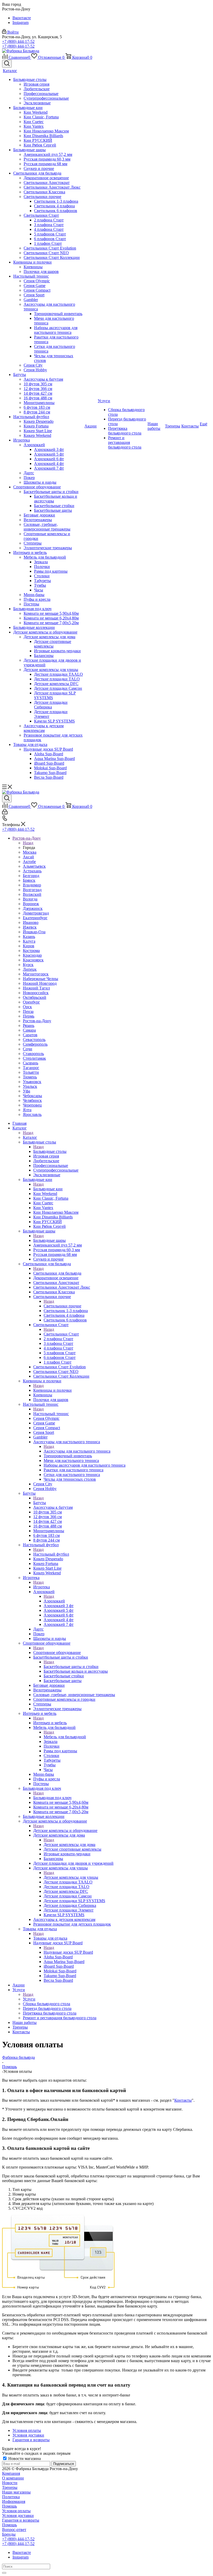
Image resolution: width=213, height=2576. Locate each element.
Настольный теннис (51, 1414)
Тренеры (10, 2487)
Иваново (31, 922)
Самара (29, 1030)
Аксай (28, 857)
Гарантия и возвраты (21, 2520)
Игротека (42, 1587)
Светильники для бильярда (57, 1273)
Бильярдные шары (49, 1240)
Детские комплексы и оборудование (65, 1830)
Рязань (29, 1025)
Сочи (28, 1049)
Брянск (29, 880)
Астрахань (32, 871)
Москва (30, 852)
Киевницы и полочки (52, 1390)
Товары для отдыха (50, 1938)
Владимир (32, 885)
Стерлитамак (34, 1058)
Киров (29, 946)
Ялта (27, 1110)
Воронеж (31, 904)
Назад (28, 843)
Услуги (29, 1999)
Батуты (40, 1503)
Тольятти (31, 1072)
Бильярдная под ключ (52, 1798)
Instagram (21, 23)
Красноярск (33, 960)
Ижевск (30, 927)
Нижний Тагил (36, 988)
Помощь (9, 2506)
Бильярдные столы (50, 1151)
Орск (27, 1007)
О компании (13, 2478)
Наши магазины (16, 2492)
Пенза (28, 1011)
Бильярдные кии (48, 1189)
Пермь (29, 1016)
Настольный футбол (51, 1554)
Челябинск (32, 1100)
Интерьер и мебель (50, 1723)
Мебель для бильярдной (65, 1737)
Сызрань (31, 1063)
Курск (28, 965)
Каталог (30, 1137)
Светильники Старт (61, 1334)
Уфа (26, 1091)
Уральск (30, 1086)
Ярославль (32, 1114)
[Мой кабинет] (5, 813)
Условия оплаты (16, 2511)
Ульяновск (32, 1082)
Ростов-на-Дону (37, 1021)
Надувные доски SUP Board (68, 1952)
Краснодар (32, 955)
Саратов (30, 1035)
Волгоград (32, 890)
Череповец (32, 1105)
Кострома (31, 951)
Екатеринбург (35, 918)
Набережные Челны (41, 979)
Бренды (9, 2534)
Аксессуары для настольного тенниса (77, 1451)
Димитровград (36, 913)
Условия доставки (18, 2516)
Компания (11, 2473)
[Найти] (4, 2573)
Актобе (29, 862)
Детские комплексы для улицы (71, 1877)
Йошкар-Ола (34, 932)
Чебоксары (32, 1096)
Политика (11, 2497)
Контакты (183, 2100)
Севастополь (34, 1040)
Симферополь (35, 1044)
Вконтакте (22, 18)
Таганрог (31, 1068)
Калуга (29, 941)
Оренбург (31, 1002)
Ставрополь (33, 1054)
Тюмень (30, 1077)
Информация (14, 2501)
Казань (29, 937)
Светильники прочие (62, 1306)
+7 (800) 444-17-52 (18, 41)
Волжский (32, 894)
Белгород (31, 876)
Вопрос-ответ (14, 2530)
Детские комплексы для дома (69, 1845)
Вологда (30, 899)
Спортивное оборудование (57, 1653)
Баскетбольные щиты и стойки (71, 1667)
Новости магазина (24, 2459)
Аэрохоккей (54, 1601)
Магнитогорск (36, 974)
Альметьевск (34, 866)
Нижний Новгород (40, 983)
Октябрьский (35, 997)
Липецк (30, 969)
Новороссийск (36, 993)
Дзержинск (33, 908)
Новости (10, 2483)
